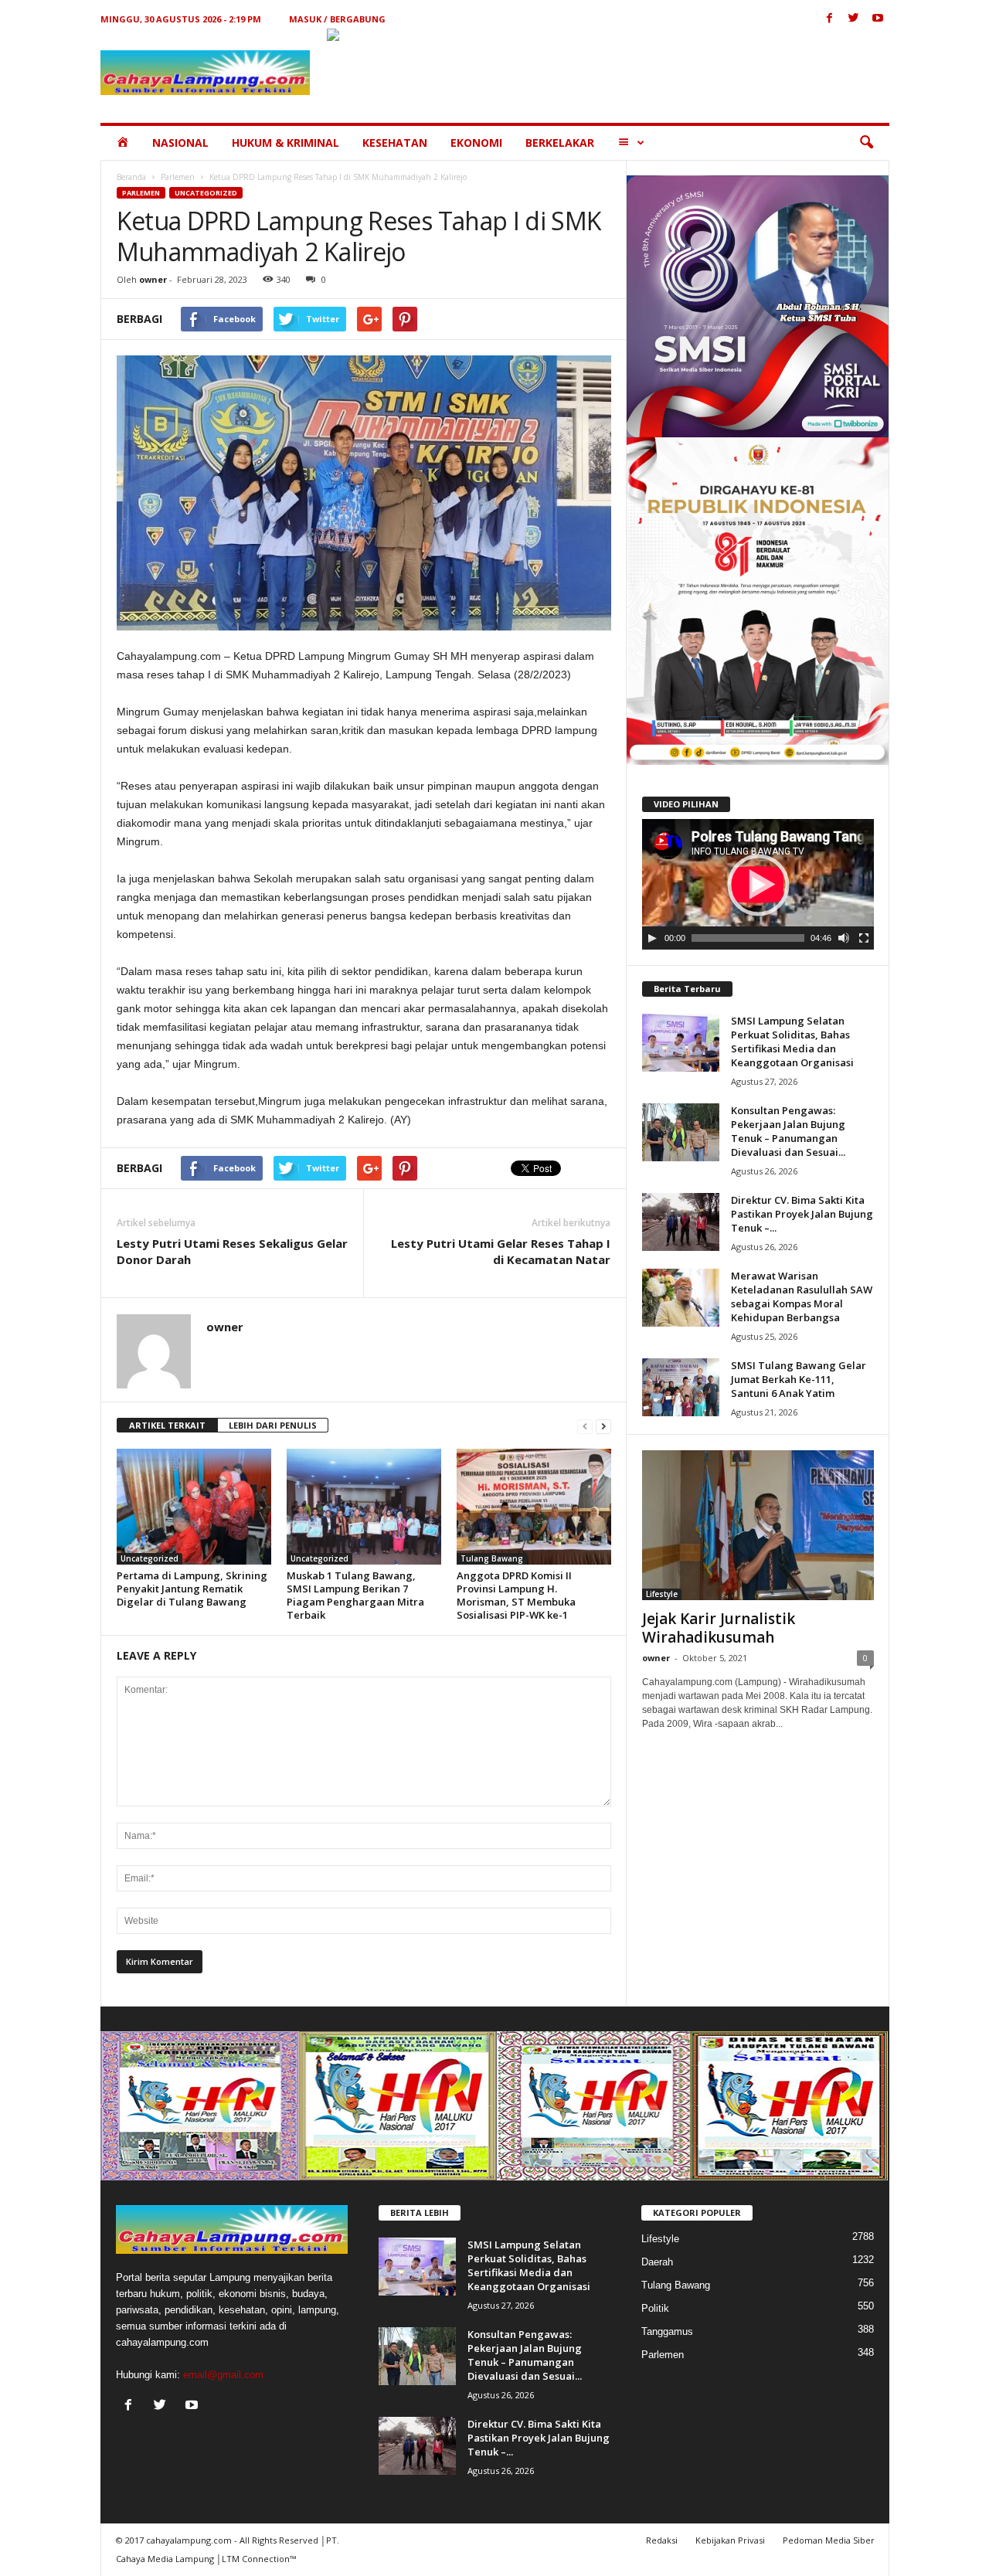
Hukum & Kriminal (285, 143)
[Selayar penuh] (864, 938)
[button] (866, 143)
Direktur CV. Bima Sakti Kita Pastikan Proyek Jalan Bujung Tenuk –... (802, 1214)
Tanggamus (667, 2331)
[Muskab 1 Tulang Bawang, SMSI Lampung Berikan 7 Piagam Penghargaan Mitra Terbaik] (364, 1507)
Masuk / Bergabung (337, 19)
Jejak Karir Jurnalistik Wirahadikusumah (719, 1628)
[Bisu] (844, 938)
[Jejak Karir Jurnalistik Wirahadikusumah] (758, 1525)
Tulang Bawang (492, 1558)
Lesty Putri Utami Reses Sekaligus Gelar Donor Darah (232, 1251)
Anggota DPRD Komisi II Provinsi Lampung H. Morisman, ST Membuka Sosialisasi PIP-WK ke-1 (516, 1595)
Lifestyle (662, 1594)
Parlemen (178, 177)
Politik (655, 2308)
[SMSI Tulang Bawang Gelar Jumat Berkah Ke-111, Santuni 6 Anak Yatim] (681, 1387)
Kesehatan (395, 143)
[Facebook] (830, 19)
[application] (758, 885)
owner (153, 279)
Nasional (180, 143)
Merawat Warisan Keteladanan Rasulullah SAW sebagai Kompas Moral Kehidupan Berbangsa (802, 1296)
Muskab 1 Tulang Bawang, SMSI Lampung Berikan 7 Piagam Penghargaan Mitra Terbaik (355, 1595)
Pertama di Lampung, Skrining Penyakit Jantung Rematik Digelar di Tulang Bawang (192, 1589)
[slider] (748, 938)
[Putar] (652, 938)
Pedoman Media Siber (829, 2540)
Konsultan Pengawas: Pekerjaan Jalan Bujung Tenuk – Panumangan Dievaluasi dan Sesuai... (788, 1131)
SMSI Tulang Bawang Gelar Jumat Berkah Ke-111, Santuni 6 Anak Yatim (799, 1379)
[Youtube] (878, 19)
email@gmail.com (223, 2375)
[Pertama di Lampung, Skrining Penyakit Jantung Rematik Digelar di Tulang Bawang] (194, 1507)
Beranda (131, 177)
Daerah (657, 2262)
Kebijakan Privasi (730, 2540)
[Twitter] (854, 19)
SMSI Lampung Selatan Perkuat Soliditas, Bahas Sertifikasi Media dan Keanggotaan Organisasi (792, 1042)
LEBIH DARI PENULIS (273, 1425)
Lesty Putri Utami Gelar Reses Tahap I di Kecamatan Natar (501, 1251)
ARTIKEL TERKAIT (167, 1425)
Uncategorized (206, 193)
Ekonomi (476, 143)
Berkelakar (560, 143)
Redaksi (662, 2540)
